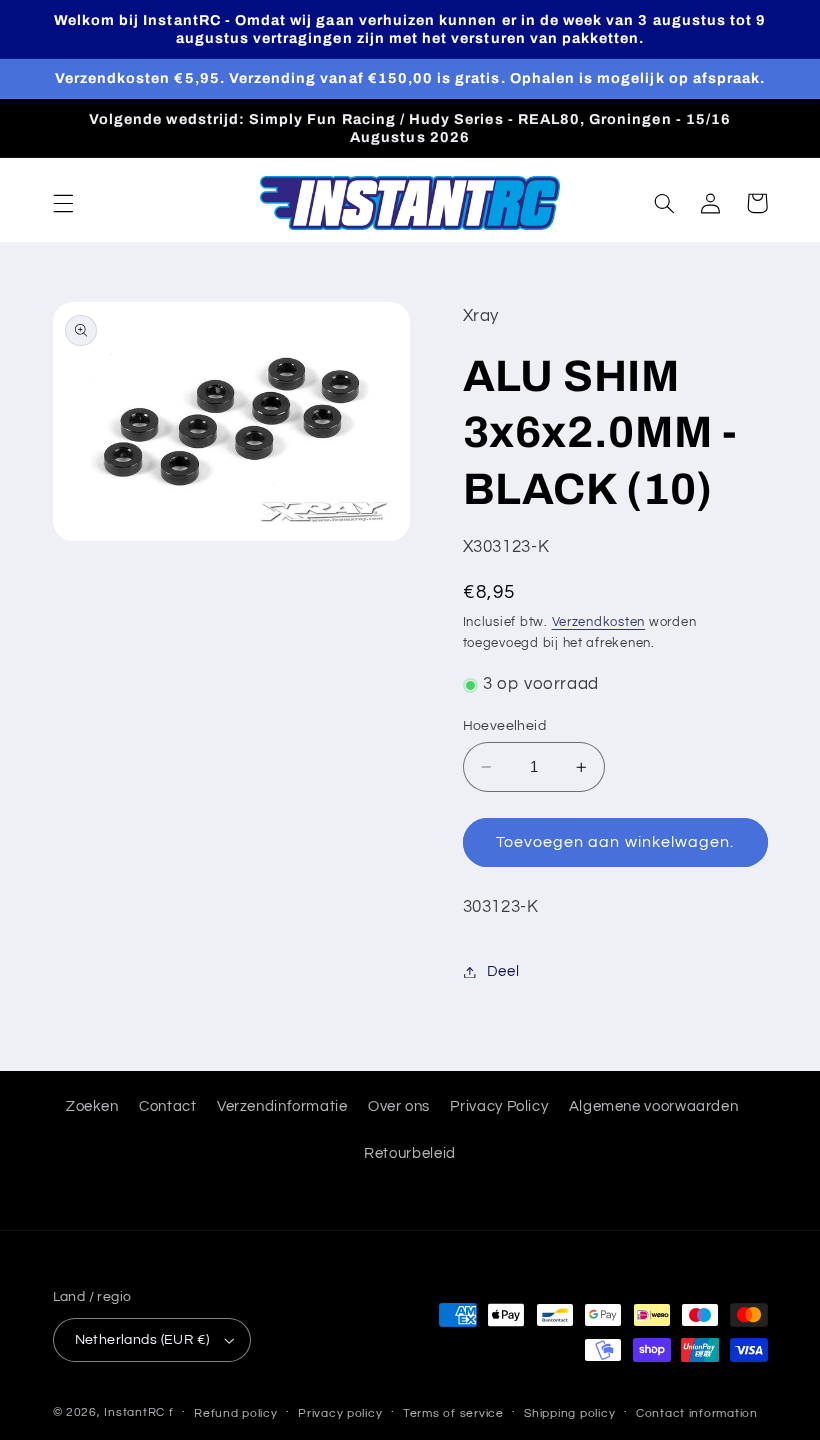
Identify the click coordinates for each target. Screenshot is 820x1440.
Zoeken (92, 1106)
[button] (63, 203)
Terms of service (453, 1413)
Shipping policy (569, 1413)
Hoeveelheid (505, 726)
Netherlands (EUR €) (142, 1340)
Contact (167, 1106)
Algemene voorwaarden (654, 1106)
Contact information (697, 1413)
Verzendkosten (599, 622)
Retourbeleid (410, 1153)
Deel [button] (503, 971)
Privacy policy (340, 1413)
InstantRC (134, 1412)
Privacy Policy (499, 1106)
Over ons (399, 1106)
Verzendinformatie (282, 1106)
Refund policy (236, 1413)
